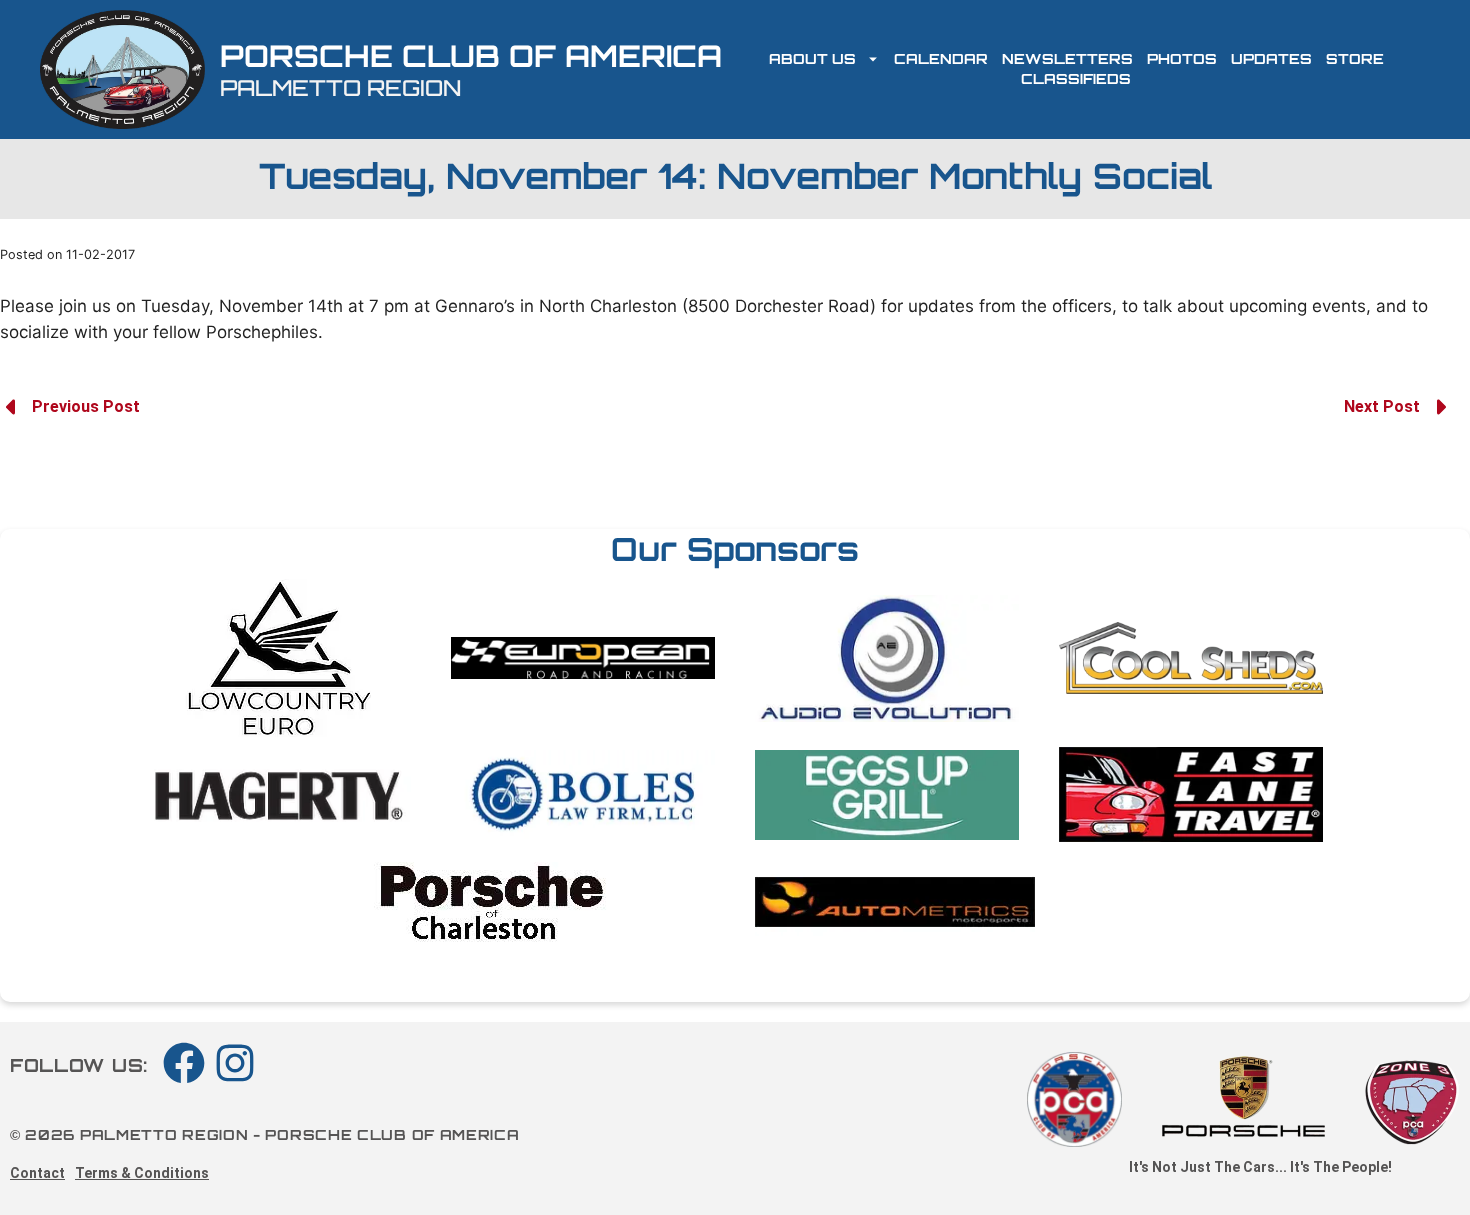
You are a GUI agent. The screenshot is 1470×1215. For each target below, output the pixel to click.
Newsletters (1067, 58)
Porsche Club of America (471, 55)
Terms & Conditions (142, 1173)
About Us (812, 58)
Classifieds (1076, 78)
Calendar (941, 58)
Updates (1271, 58)
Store (1355, 58)
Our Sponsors (735, 549)
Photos (1182, 58)
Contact (37, 1173)
